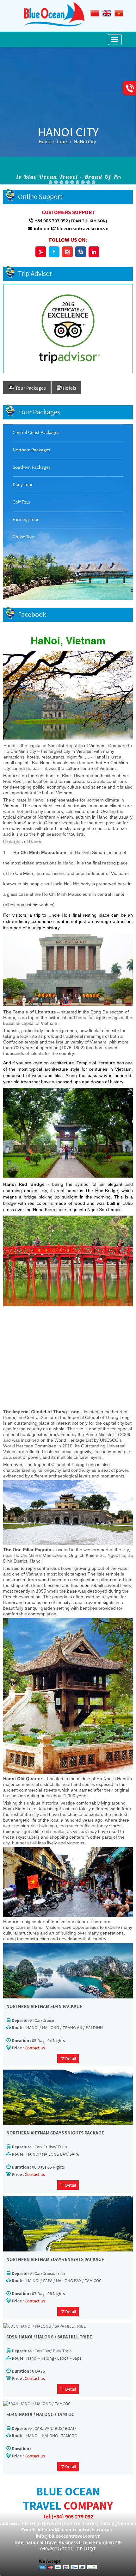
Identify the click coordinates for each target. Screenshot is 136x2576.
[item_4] (61, 182)
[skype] (81, 252)
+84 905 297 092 (51, 220)
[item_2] (56, 182)
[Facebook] (54, 252)
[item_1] (51, 182)
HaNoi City (85, 141)
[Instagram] (67, 252)
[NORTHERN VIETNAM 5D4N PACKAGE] (68, 1970)
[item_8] (83, 182)
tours (63, 141)
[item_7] (77, 182)
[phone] (41, 252)
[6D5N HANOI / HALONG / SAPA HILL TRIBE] (44, 2325)
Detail (70, 2059)
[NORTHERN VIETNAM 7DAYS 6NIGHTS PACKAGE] (68, 2223)
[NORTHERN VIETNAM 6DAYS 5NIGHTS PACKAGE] (68, 2097)
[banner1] (94, 182)
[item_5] (67, 182)
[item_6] (72, 182)
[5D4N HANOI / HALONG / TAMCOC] (37, 2403)
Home (45, 141)
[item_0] (88, 182)
